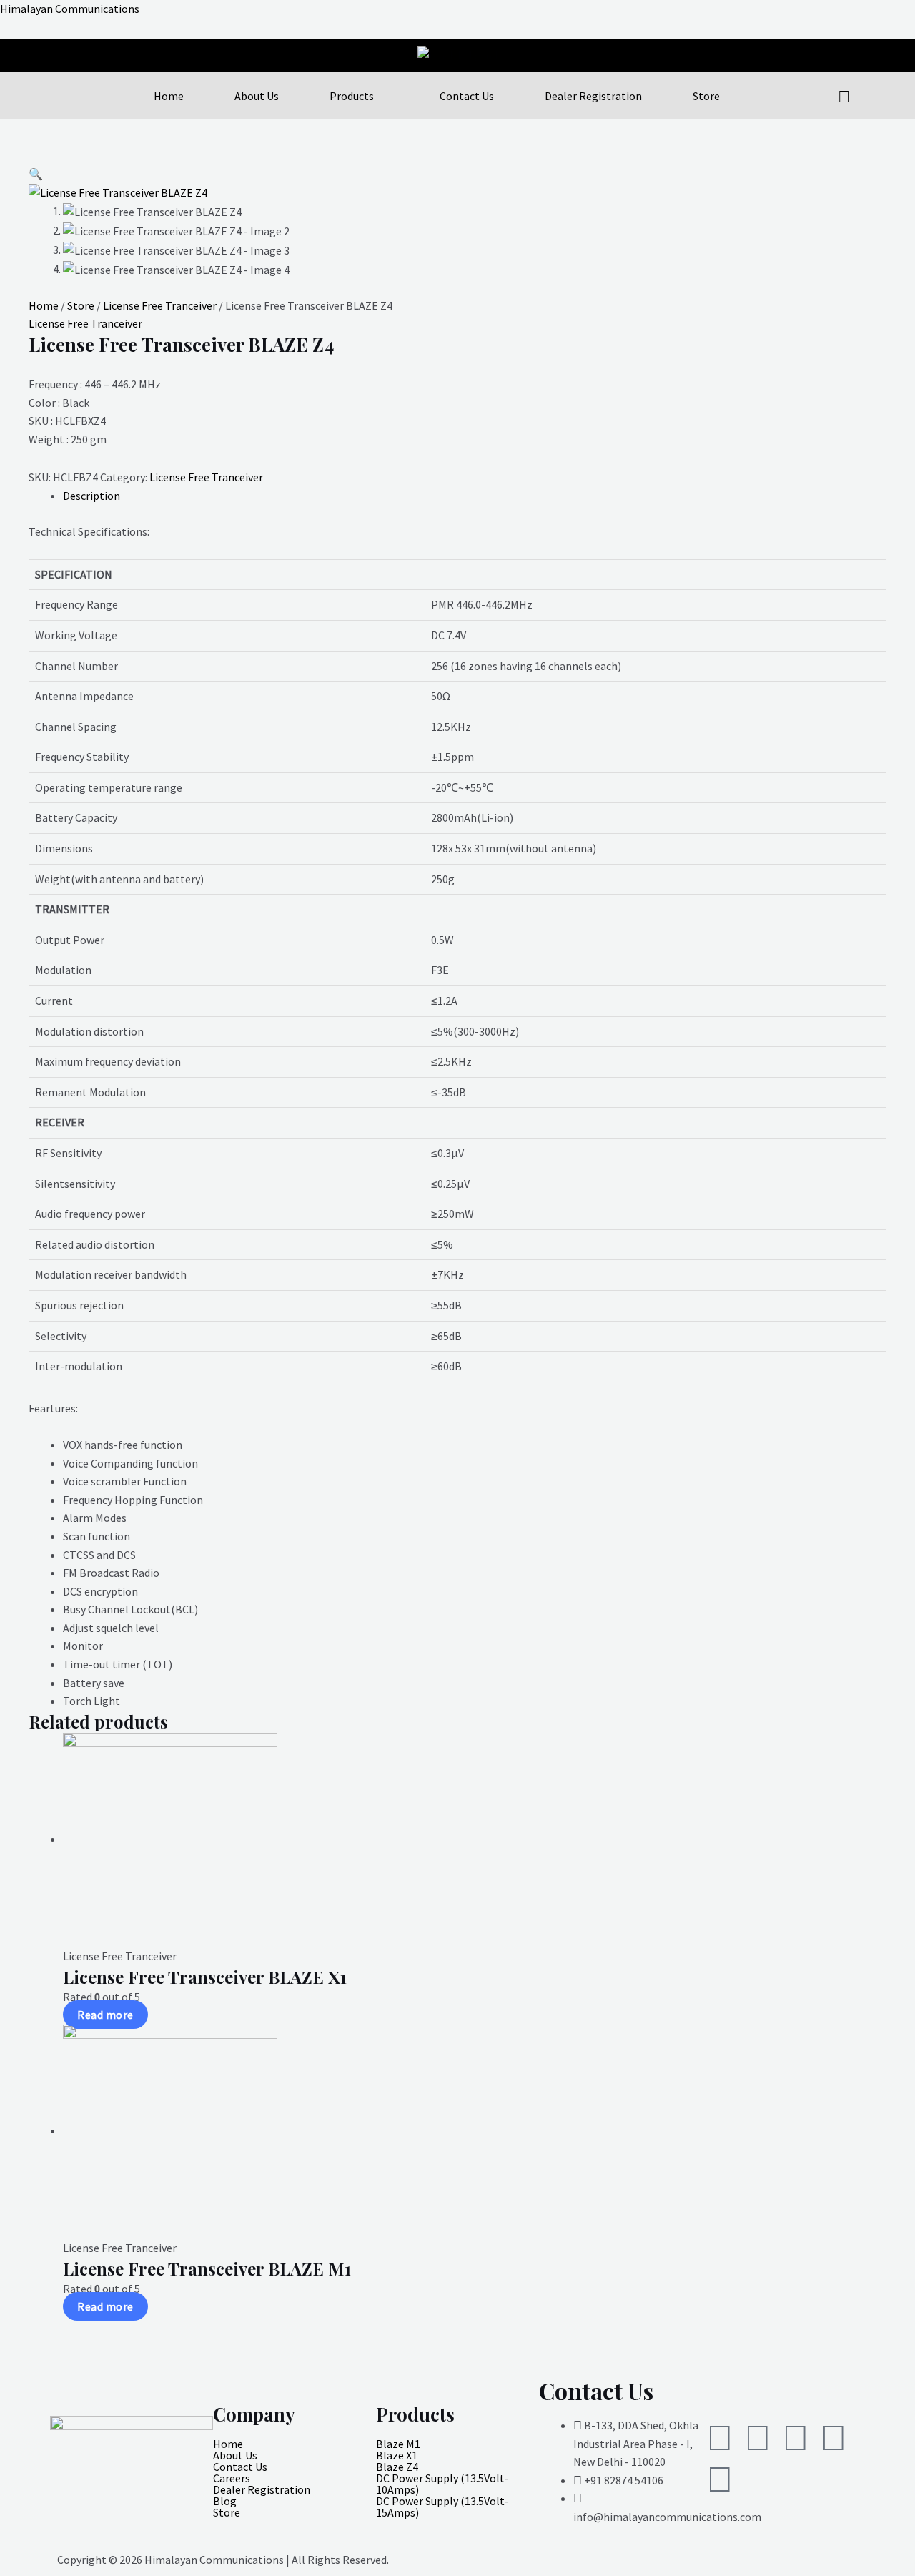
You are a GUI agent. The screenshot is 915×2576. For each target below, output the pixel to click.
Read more (105, 2015)
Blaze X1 (397, 2455)
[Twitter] (720, 2438)
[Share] (868, 16)
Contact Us (467, 96)
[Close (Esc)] (899, 16)
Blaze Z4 (397, 2467)
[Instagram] (758, 2438)
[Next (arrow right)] (890, 1288)
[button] (36, 174)
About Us (257, 96)
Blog (225, 2501)
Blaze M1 (398, 2444)
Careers (232, 2478)
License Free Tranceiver (160, 305)
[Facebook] (720, 2479)
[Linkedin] (796, 2438)
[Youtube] (834, 2438)
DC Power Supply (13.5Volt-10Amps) (442, 2484)
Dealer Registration (593, 96)
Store (706, 96)
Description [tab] (91, 496)
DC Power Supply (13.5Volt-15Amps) (442, 2507)
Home (169, 96)
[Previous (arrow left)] (25, 1288)
